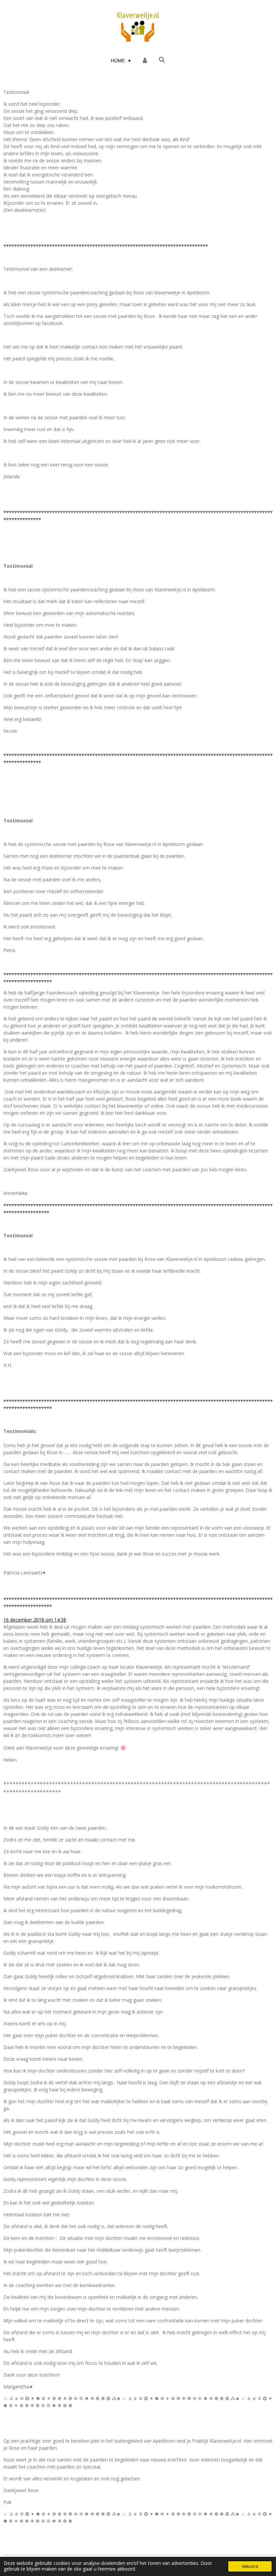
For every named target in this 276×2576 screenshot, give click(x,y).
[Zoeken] (162, 60)
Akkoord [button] (250, 2566)
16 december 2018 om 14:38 (35, 1620)
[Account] (145, 61)
